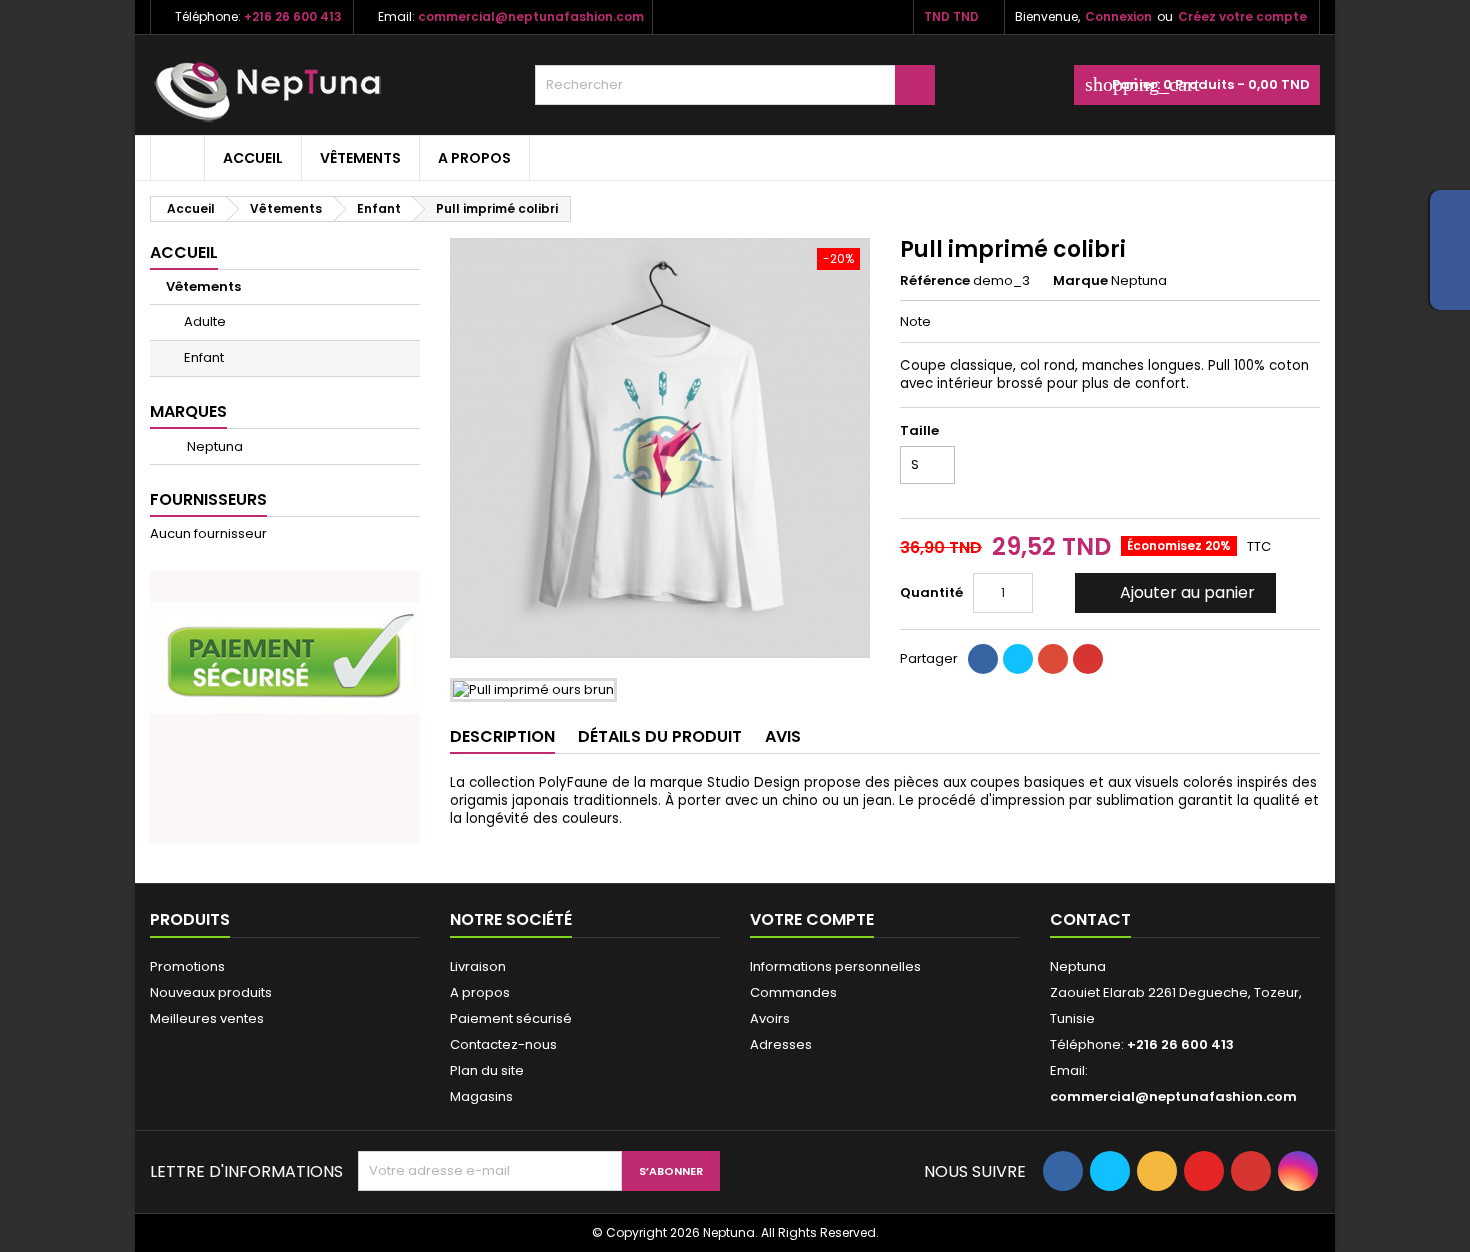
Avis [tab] (783, 736)
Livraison (478, 966)
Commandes (793, 992)
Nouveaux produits (211, 992)
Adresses (781, 1044)
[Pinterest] (1088, 659)
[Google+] (1053, 659)
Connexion (1118, 16)
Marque (1080, 281)
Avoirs (770, 1018)
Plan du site (487, 1070)
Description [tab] (502, 736)
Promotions (187, 966)
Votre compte (812, 919)
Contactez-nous (503, 1044)
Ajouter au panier (1173, 592)
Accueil (253, 158)
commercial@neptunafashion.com (531, 16)
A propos (474, 158)
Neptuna (213, 446)
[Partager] (983, 659)
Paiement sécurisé (511, 1018)
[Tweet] (1018, 659)
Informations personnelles (835, 966)
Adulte (205, 321)
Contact (1090, 919)
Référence (935, 281)
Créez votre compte (1242, 16)
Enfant (204, 357)
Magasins (481, 1096)
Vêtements (360, 158)
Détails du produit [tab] (660, 736)
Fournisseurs (208, 499)
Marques (188, 411)
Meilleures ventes (207, 1018)
